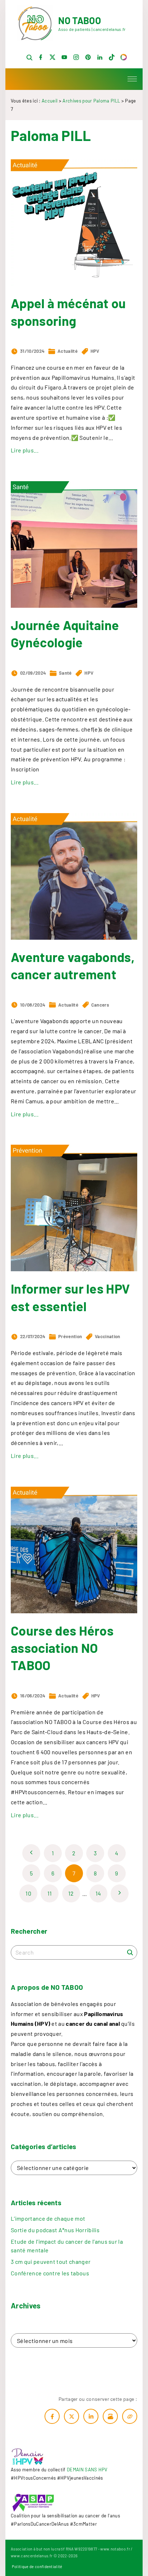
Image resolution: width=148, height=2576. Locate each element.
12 (71, 1893)
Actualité (68, 351)
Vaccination (108, 1336)
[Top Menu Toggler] (132, 79)
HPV (95, 351)
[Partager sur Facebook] (52, 2416)
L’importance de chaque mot (48, 2218)
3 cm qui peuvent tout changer (51, 2262)
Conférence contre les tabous (50, 2273)
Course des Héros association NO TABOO (62, 1648)
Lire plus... (25, 450)
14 (98, 1893)
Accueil (50, 101)
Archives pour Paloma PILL (91, 101)
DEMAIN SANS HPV (87, 2470)
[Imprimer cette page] (110, 2416)
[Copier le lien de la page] (130, 2416)
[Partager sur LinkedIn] (91, 2416)
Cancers (100, 1005)
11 (50, 1893)
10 (28, 1893)
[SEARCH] (130, 1952)
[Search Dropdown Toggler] (29, 58)
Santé (65, 673)
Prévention (70, 1336)
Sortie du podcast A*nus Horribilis (55, 2230)
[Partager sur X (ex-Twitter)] (71, 2416)
